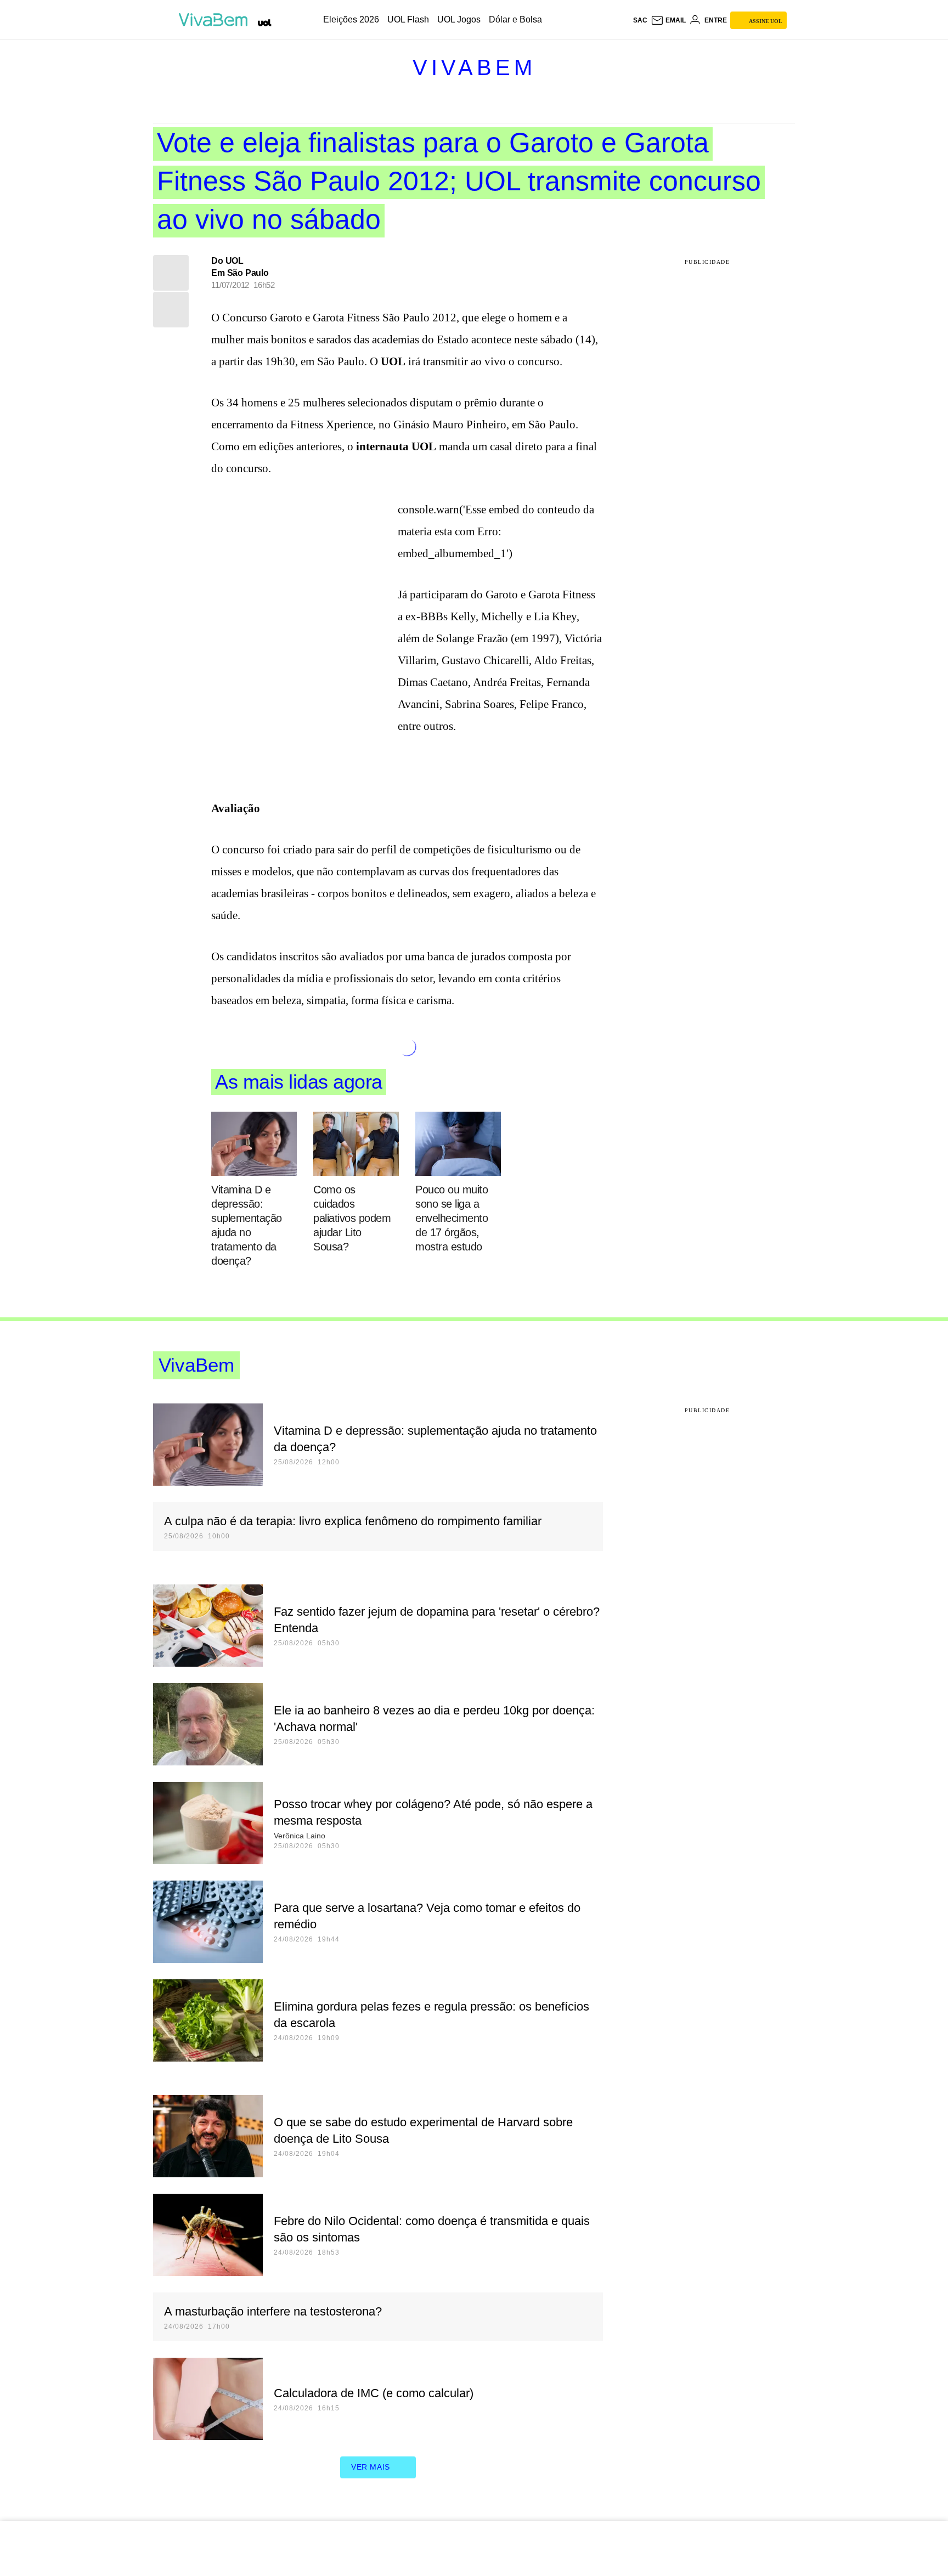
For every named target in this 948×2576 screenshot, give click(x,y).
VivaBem (474, 67)
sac (640, 20)
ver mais (371, 2467)
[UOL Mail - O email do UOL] (668, 20)
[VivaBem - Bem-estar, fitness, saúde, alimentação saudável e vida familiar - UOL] (216, 20)
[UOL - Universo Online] (265, 23)
